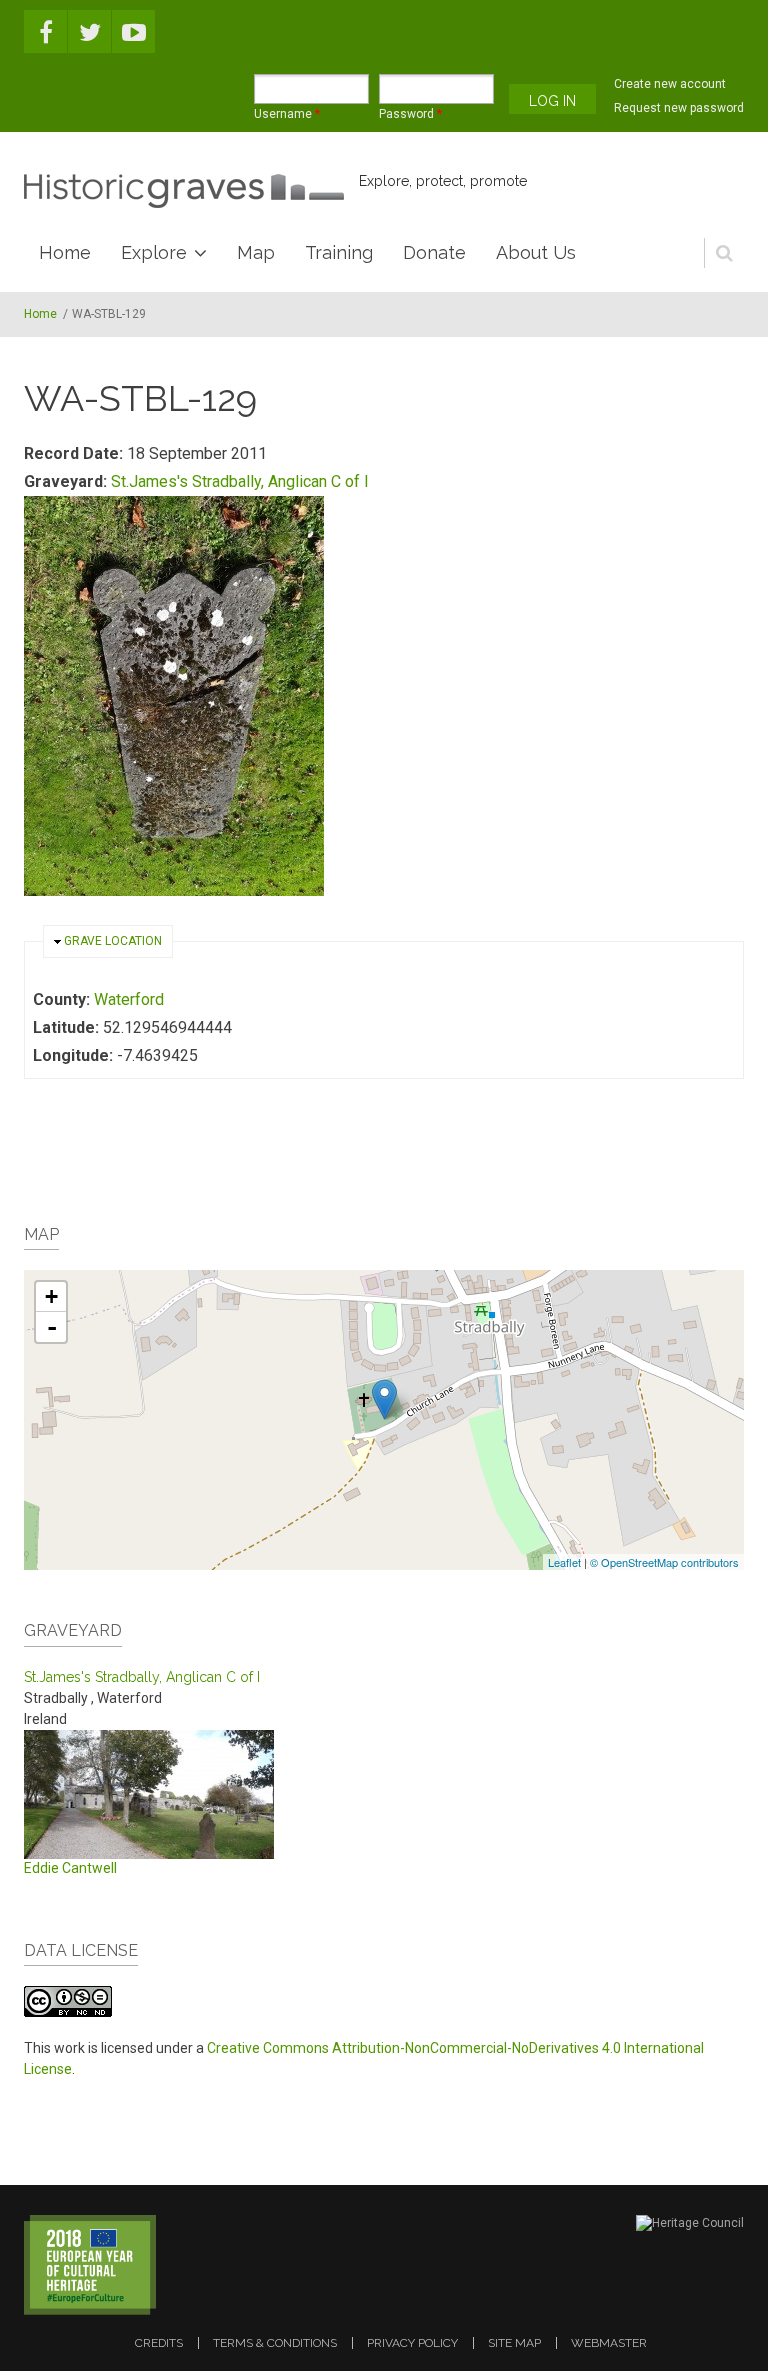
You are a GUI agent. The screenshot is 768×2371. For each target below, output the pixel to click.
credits (159, 2343)
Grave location (113, 941)
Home (65, 252)
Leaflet (564, 1562)
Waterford (129, 999)
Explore (154, 252)
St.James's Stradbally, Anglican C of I (240, 481)
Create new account (670, 84)
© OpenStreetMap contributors (664, 1562)
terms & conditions (275, 2343)
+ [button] (51, 1296)
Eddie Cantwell (70, 1868)
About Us (536, 252)
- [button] (52, 1327)
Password (410, 114)
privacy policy (412, 2343)
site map (514, 2343)
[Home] (184, 191)
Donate (434, 252)
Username (287, 114)
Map (256, 252)
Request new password (679, 108)
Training (339, 252)
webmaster (609, 2343)
